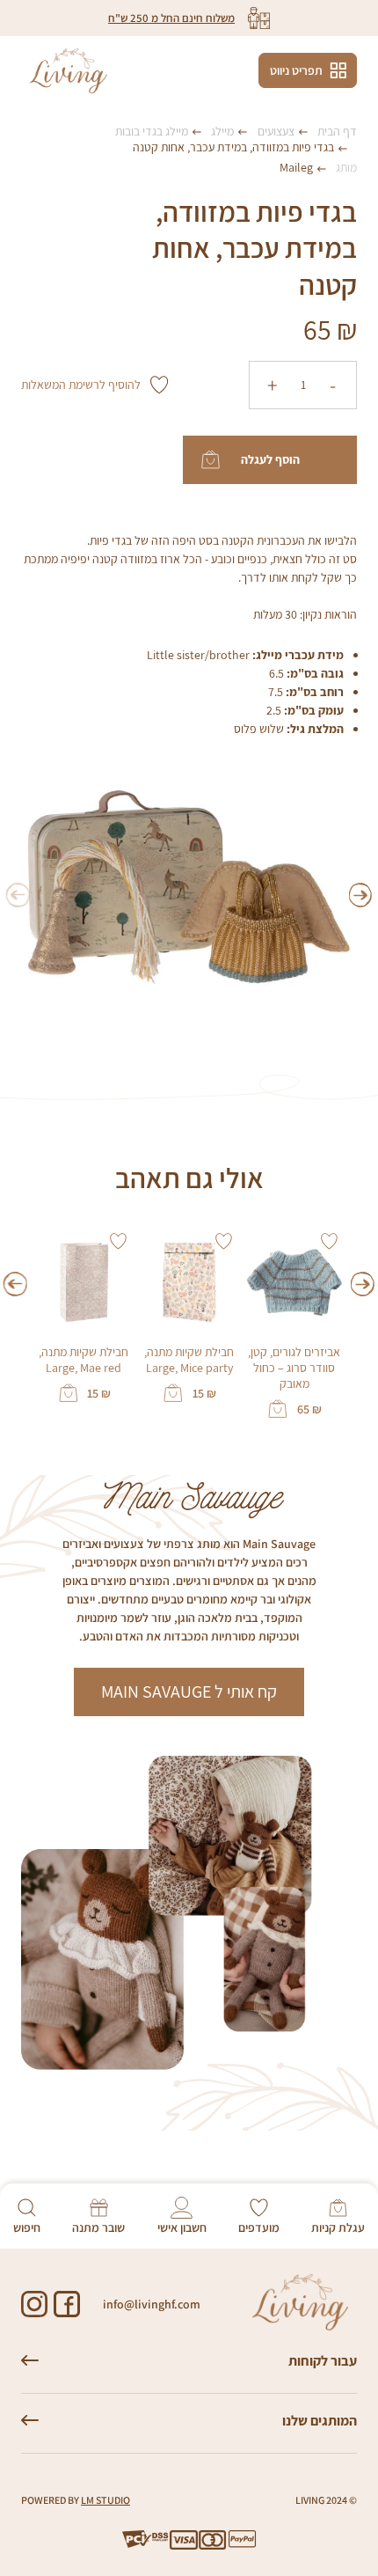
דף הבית (337, 131)
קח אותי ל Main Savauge (189, 1692)
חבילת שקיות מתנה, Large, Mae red (84, 1360)
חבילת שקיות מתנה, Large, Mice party (189, 1360)
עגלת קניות (338, 2227)
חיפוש (27, 2227)
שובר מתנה (98, 2227)
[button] (361, 895)
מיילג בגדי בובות (152, 131)
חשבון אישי (182, 2227)
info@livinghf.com (152, 2304)
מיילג (222, 131)
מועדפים (259, 2227)
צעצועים (276, 131)
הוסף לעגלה (270, 459)
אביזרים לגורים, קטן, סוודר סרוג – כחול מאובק (294, 1368)
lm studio (105, 2500)
